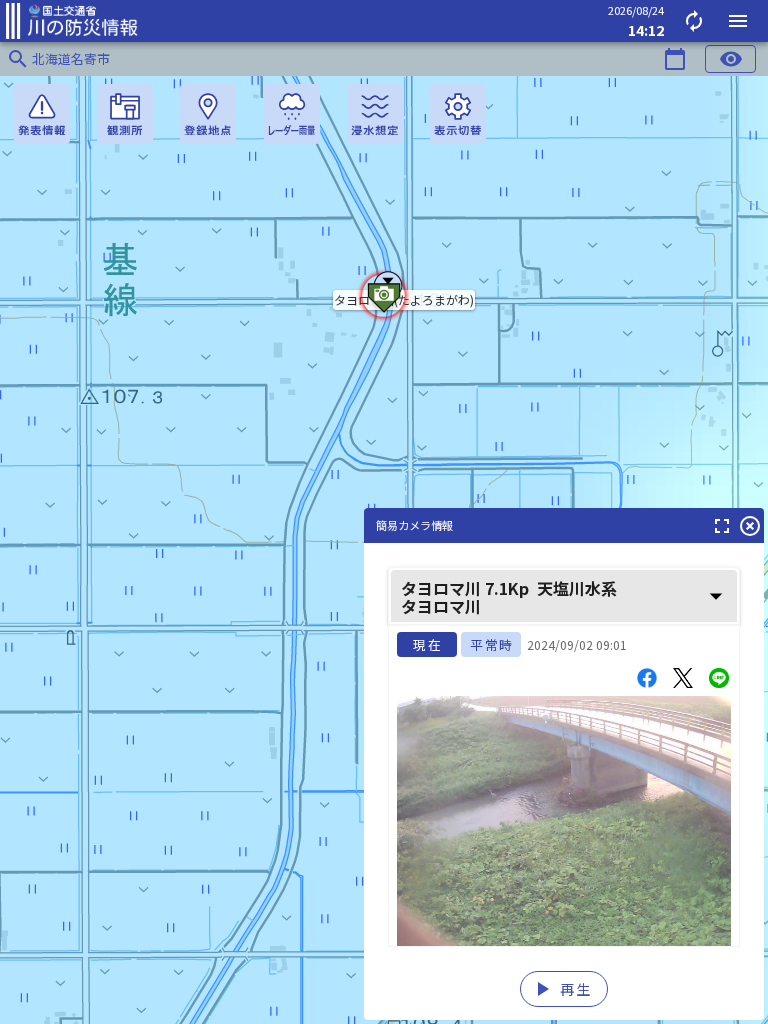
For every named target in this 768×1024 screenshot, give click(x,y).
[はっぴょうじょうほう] (42, 114)
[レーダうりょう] (292, 114)
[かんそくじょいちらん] (125, 114)
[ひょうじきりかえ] (458, 114)
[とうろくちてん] (208, 114)
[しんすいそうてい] (375, 114)
